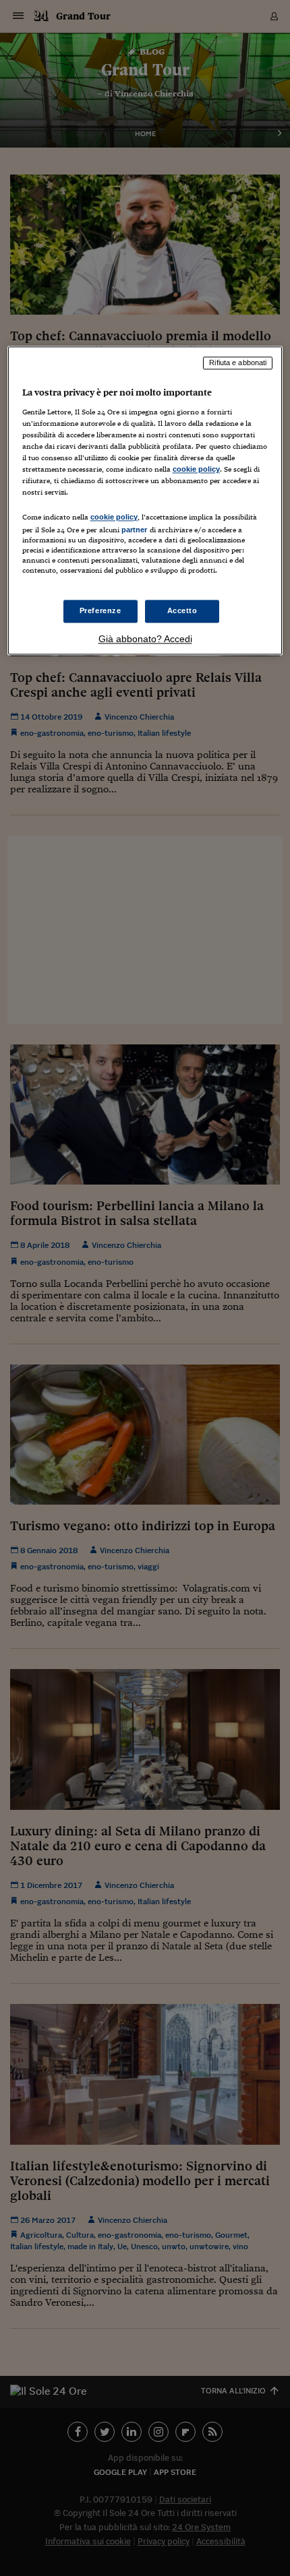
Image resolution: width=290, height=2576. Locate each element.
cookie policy (196, 470)
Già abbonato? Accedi (145, 639)
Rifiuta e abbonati (238, 363)
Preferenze (100, 610)
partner (135, 530)
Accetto (182, 610)
